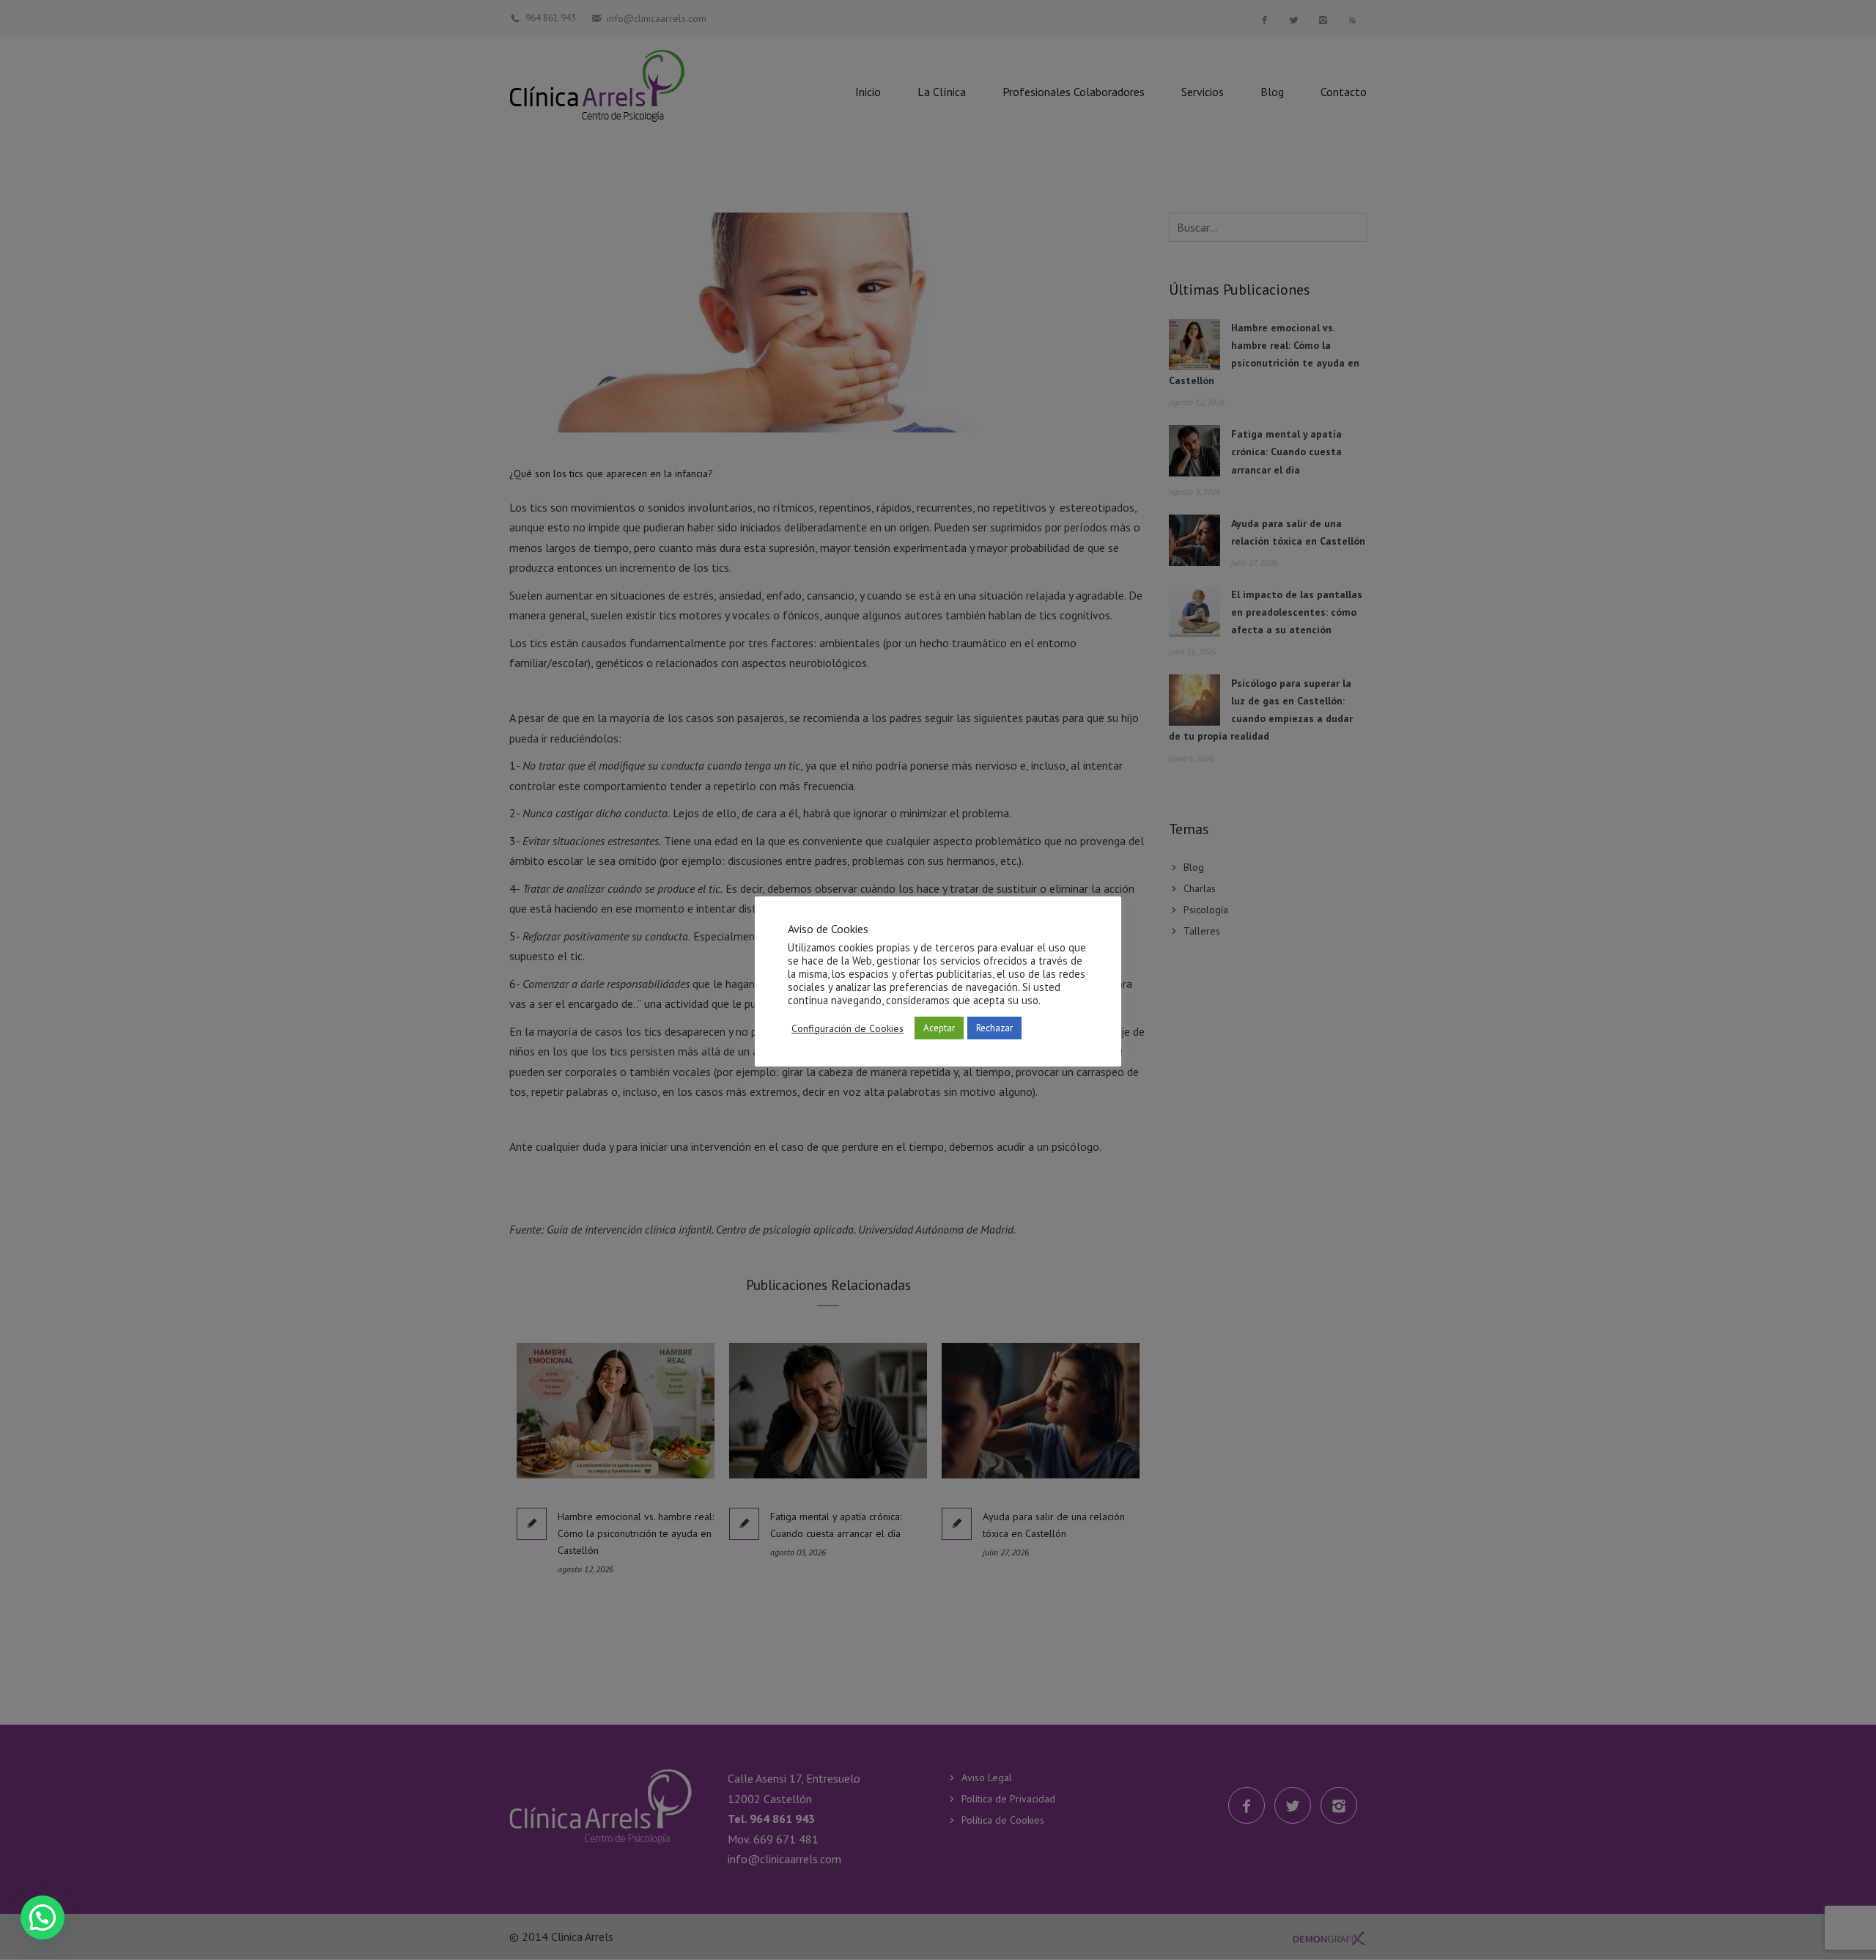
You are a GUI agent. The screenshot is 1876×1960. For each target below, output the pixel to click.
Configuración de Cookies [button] (847, 1028)
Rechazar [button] (994, 1028)
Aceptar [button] (939, 1028)
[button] (43, 1917)
